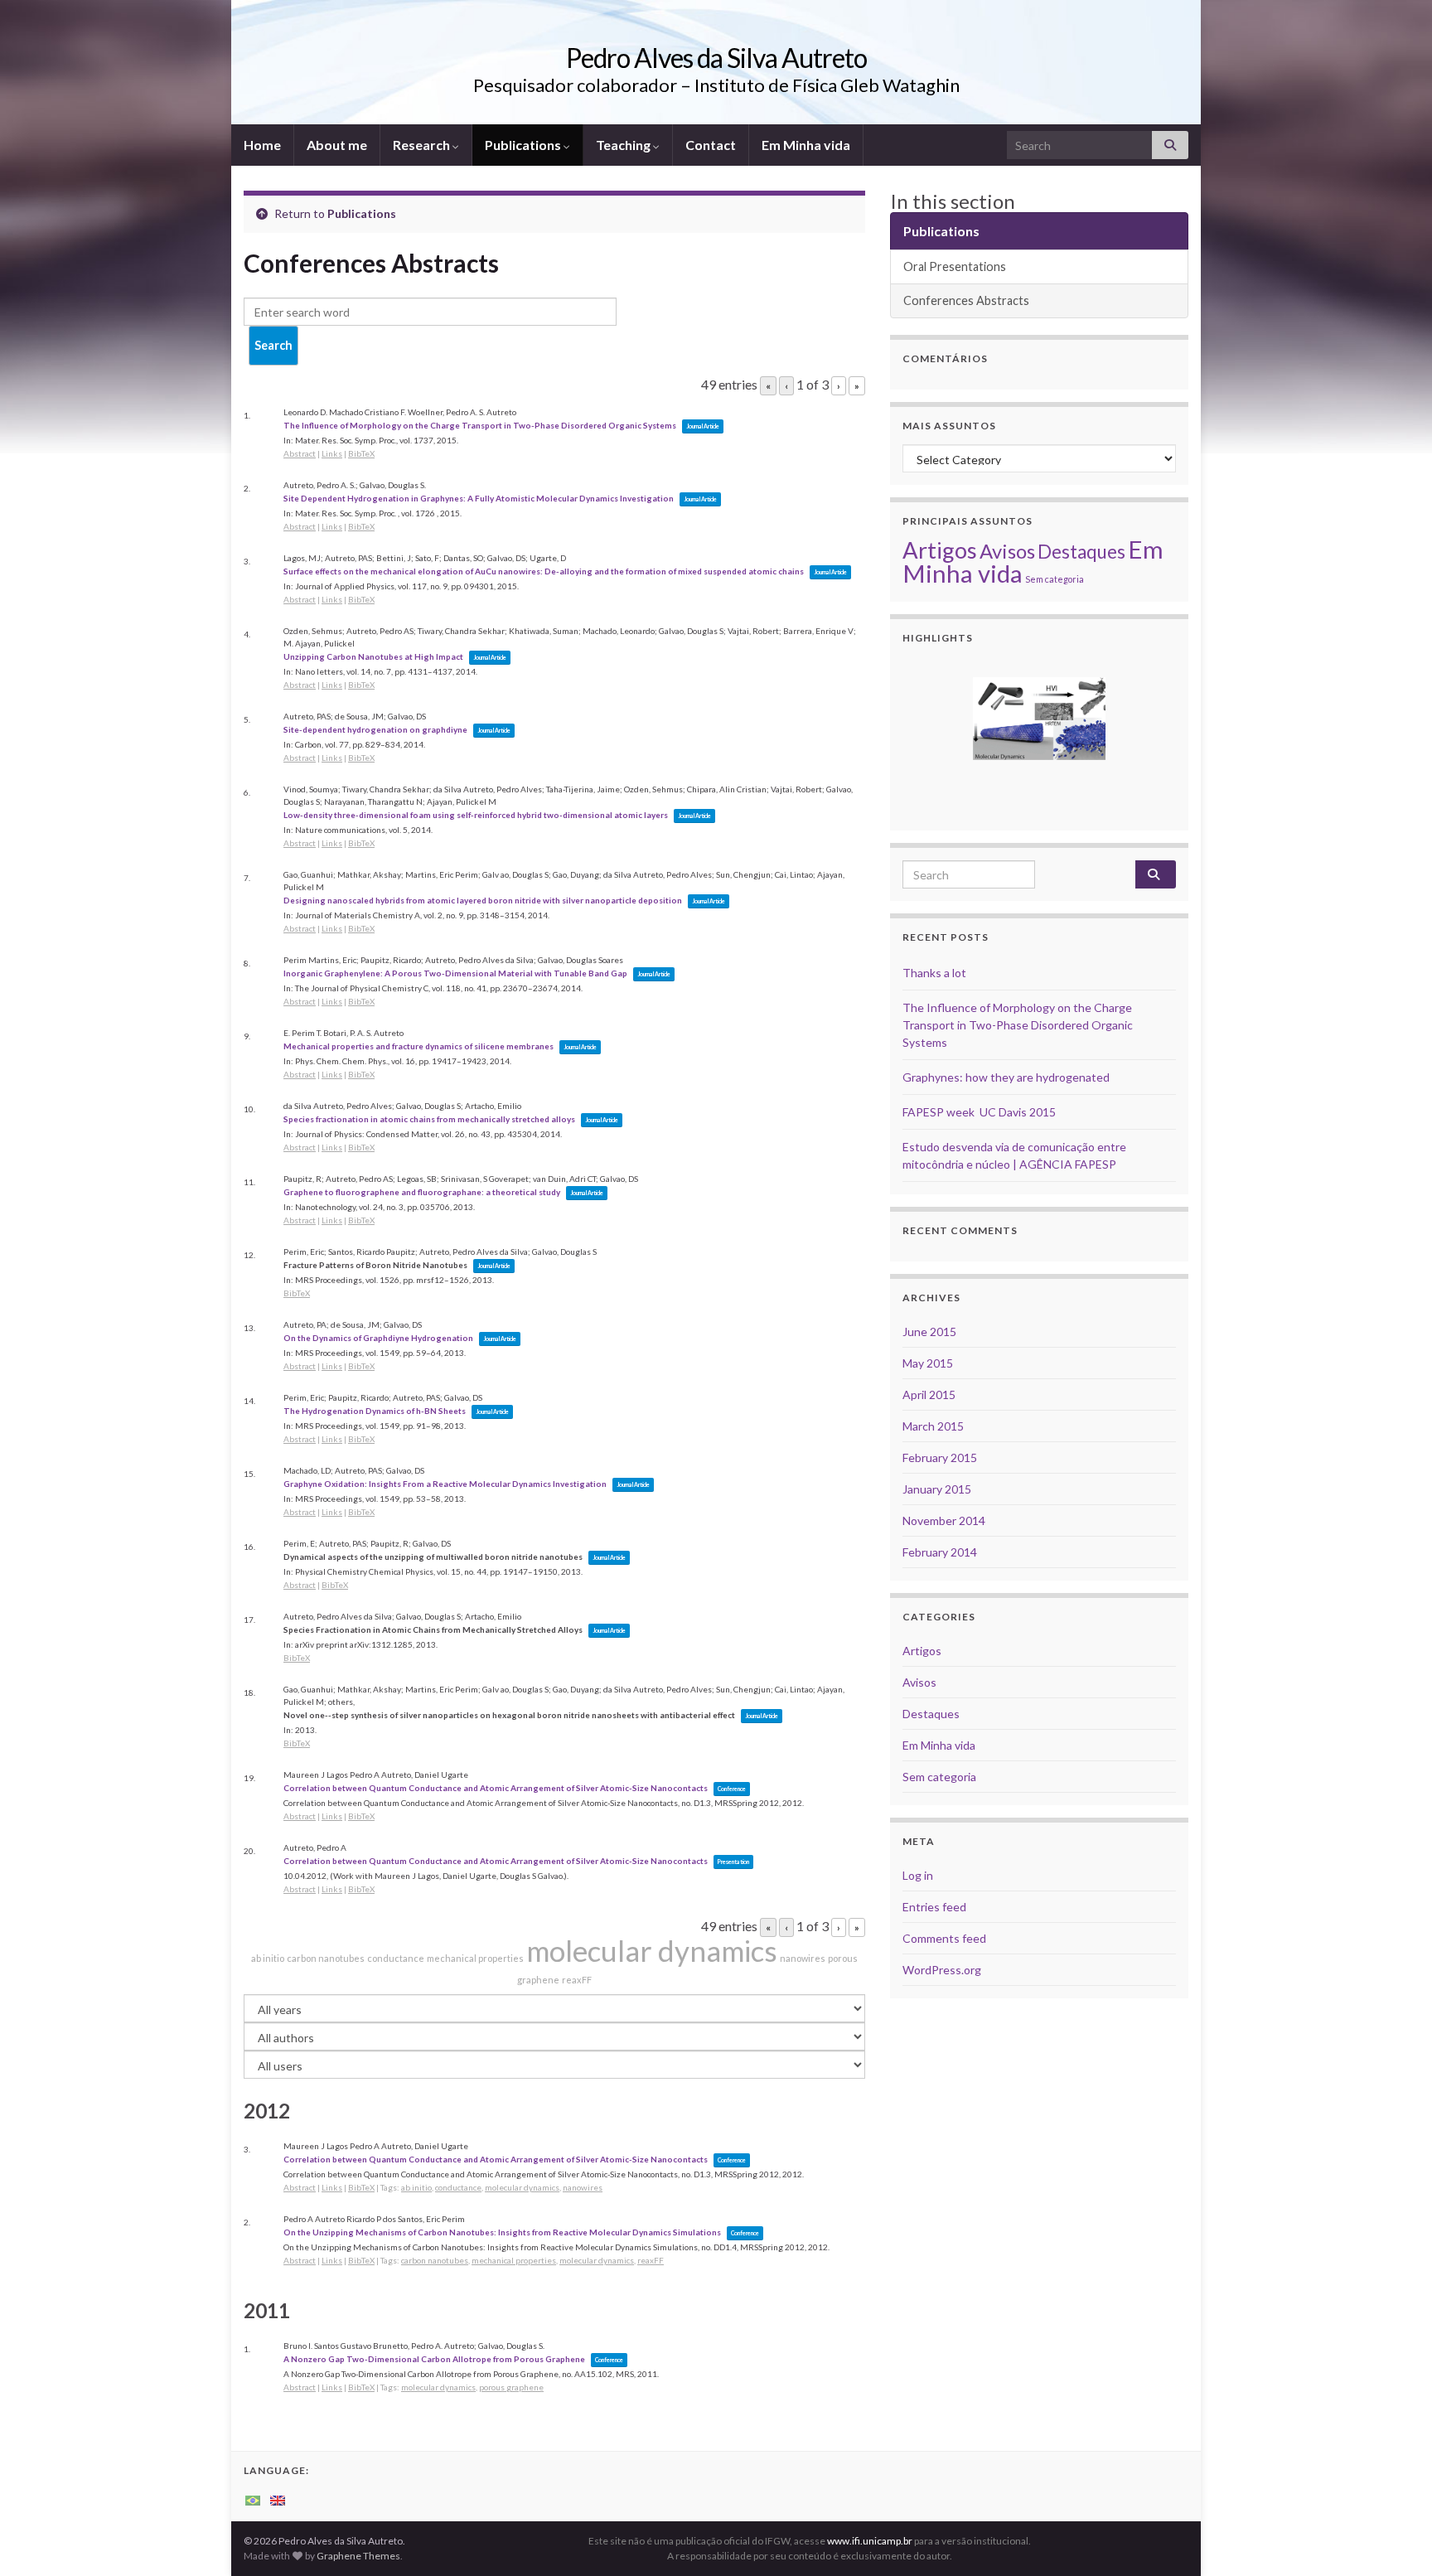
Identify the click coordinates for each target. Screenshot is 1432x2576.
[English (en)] (278, 2499)
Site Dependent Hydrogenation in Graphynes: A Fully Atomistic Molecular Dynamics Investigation (479, 498)
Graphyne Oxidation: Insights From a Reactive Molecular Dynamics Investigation (445, 1484)
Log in (918, 1875)
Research (423, 145)
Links (332, 453)
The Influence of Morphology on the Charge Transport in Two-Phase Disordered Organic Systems (480, 425)
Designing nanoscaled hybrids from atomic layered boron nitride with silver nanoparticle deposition (483, 900)
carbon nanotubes (326, 1958)
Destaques (1081, 552)
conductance (396, 1958)
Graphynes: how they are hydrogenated (1006, 1077)
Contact (711, 145)
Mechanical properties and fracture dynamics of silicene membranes (418, 1046)
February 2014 (940, 1552)
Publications (524, 145)
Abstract (300, 453)
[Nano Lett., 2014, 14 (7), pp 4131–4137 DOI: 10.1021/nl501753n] (1039, 719)
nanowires (803, 1958)
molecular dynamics (652, 1950)
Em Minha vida (806, 145)
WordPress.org (942, 1970)
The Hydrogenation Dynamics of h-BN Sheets (375, 1411)
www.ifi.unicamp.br (870, 2541)
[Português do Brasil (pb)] (253, 2499)
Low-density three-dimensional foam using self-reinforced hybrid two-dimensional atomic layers (476, 815)
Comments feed (944, 1938)
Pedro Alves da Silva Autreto (716, 58)
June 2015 (929, 1332)
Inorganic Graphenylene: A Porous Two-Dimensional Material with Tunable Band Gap (455, 973)
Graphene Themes (358, 2556)
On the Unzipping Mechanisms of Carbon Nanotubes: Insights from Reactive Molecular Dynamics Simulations (502, 2232)
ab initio (268, 1958)
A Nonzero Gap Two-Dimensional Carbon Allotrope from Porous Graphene (434, 2359)
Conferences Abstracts (966, 300)
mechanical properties (475, 1958)
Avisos (1007, 551)
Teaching (624, 145)
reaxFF (577, 1980)
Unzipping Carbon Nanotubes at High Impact (373, 656)
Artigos (940, 550)
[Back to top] (1395, 2539)
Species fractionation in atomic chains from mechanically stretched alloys (429, 1119)
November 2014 (944, 1520)
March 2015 (933, 1426)
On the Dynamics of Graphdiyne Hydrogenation (378, 1338)
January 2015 (937, 1489)
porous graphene (511, 2387)
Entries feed (934, 1907)
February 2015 (940, 1457)
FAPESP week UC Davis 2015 (979, 1112)
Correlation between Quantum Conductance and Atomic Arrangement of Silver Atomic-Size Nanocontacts (496, 1788)
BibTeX (361, 453)
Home (262, 145)
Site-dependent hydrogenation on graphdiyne (375, 729)
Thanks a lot (934, 973)
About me (337, 145)
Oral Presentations (955, 266)
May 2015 (928, 1363)
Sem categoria (1055, 579)
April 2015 (929, 1395)
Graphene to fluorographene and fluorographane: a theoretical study (422, 1192)
